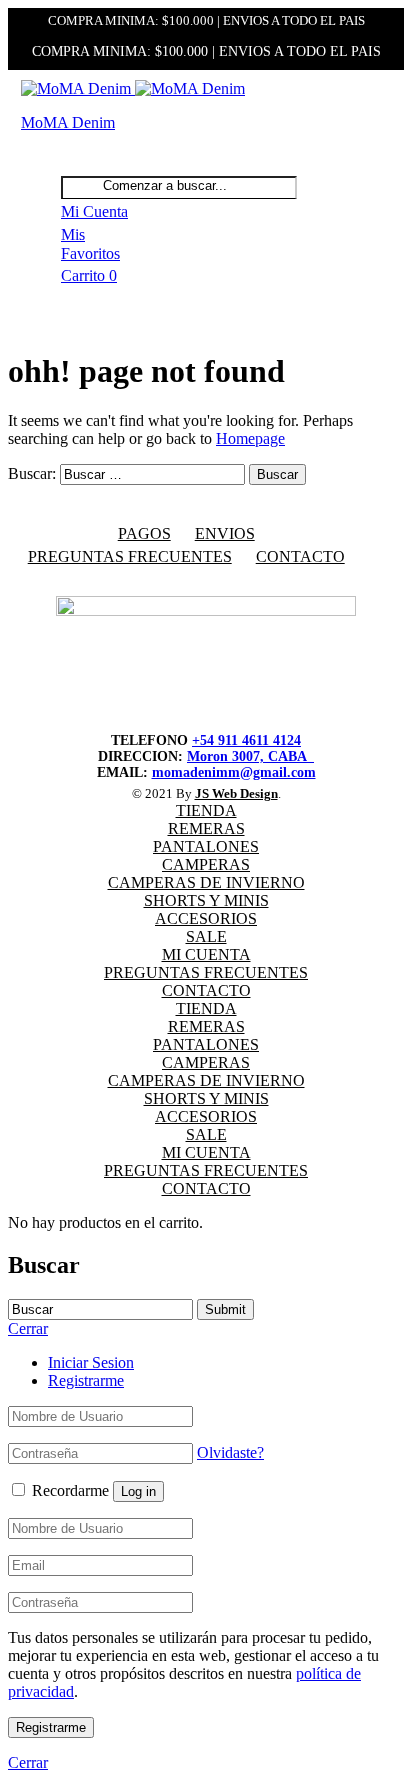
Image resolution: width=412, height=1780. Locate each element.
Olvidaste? (230, 1452)
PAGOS (144, 533)
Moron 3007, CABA (250, 756)
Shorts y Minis (206, 900)
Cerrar (28, 1762)
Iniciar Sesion (91, 1362)
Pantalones (206, 846)
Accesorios (206, 918)
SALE (206, 936)
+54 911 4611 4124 (246, 740)
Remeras (206, 828)
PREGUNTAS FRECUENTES (130, 556)
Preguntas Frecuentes (206, 972)
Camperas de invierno (206, 882)
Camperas (206, 864)
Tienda (206, 810)
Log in (138, 1491)
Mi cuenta (206, 954)
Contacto (300, 556)
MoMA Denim (68, 122)
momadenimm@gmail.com (234, 772)
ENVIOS (225, 533)
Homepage (250, 438)
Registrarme (86, 1380)
